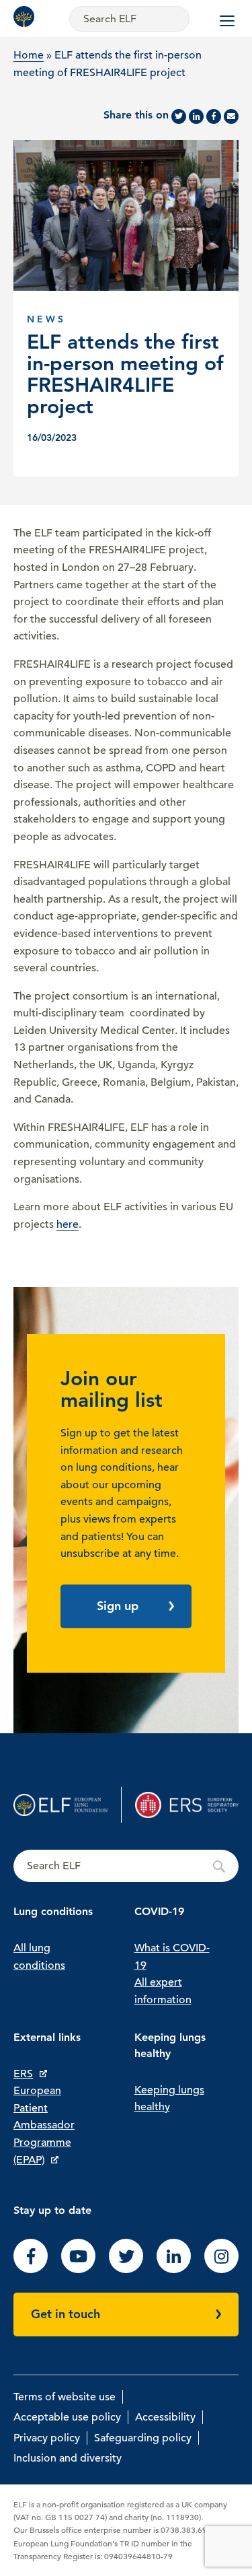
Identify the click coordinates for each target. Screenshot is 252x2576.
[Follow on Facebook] (31, 2270)
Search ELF (126, 1867)
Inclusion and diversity (68, 2458)
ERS (23, 2074)
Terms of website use (65, 2397)
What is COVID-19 (172, 1957)
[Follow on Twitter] (126, 2270)
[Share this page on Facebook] (214, 116)
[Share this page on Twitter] (179, 116)
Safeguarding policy (143, 2438)
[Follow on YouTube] (78, 2270)
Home (29, 55)
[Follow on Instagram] (221, 2270)
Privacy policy (47, 2438)
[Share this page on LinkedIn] (196, 116)
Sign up (118, 1606)
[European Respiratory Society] (187, 1805)
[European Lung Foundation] (27, 16)
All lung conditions (39, 1957)
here (68, 1224)
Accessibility (165, 2417)
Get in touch (66, 2314)
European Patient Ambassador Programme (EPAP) (44, 2125)
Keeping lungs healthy (169, 2099)
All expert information (163, 1991)
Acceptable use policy (67, 2417)
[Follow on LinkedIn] (174, 2270)
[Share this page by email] (231, 116)
